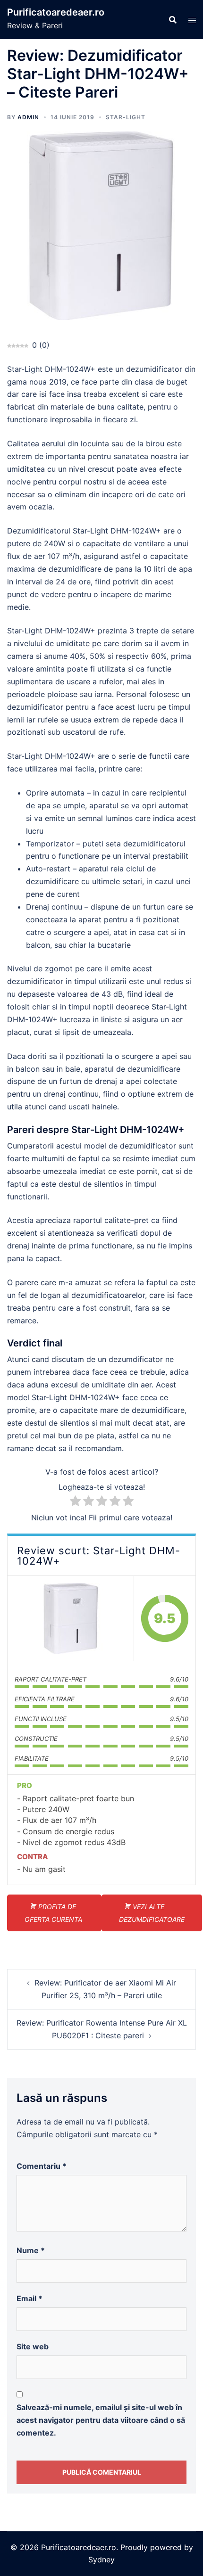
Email (30, 2298)
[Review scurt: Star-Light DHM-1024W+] (71, 1618)
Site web (33, 2346)
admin (28, 117)
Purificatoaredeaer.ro (56, 12)
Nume (31, 2250)
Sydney (101, 2560)
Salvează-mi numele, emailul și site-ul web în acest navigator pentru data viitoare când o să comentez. (101, 2420)
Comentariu (42, 2166)
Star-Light (126, 117)
